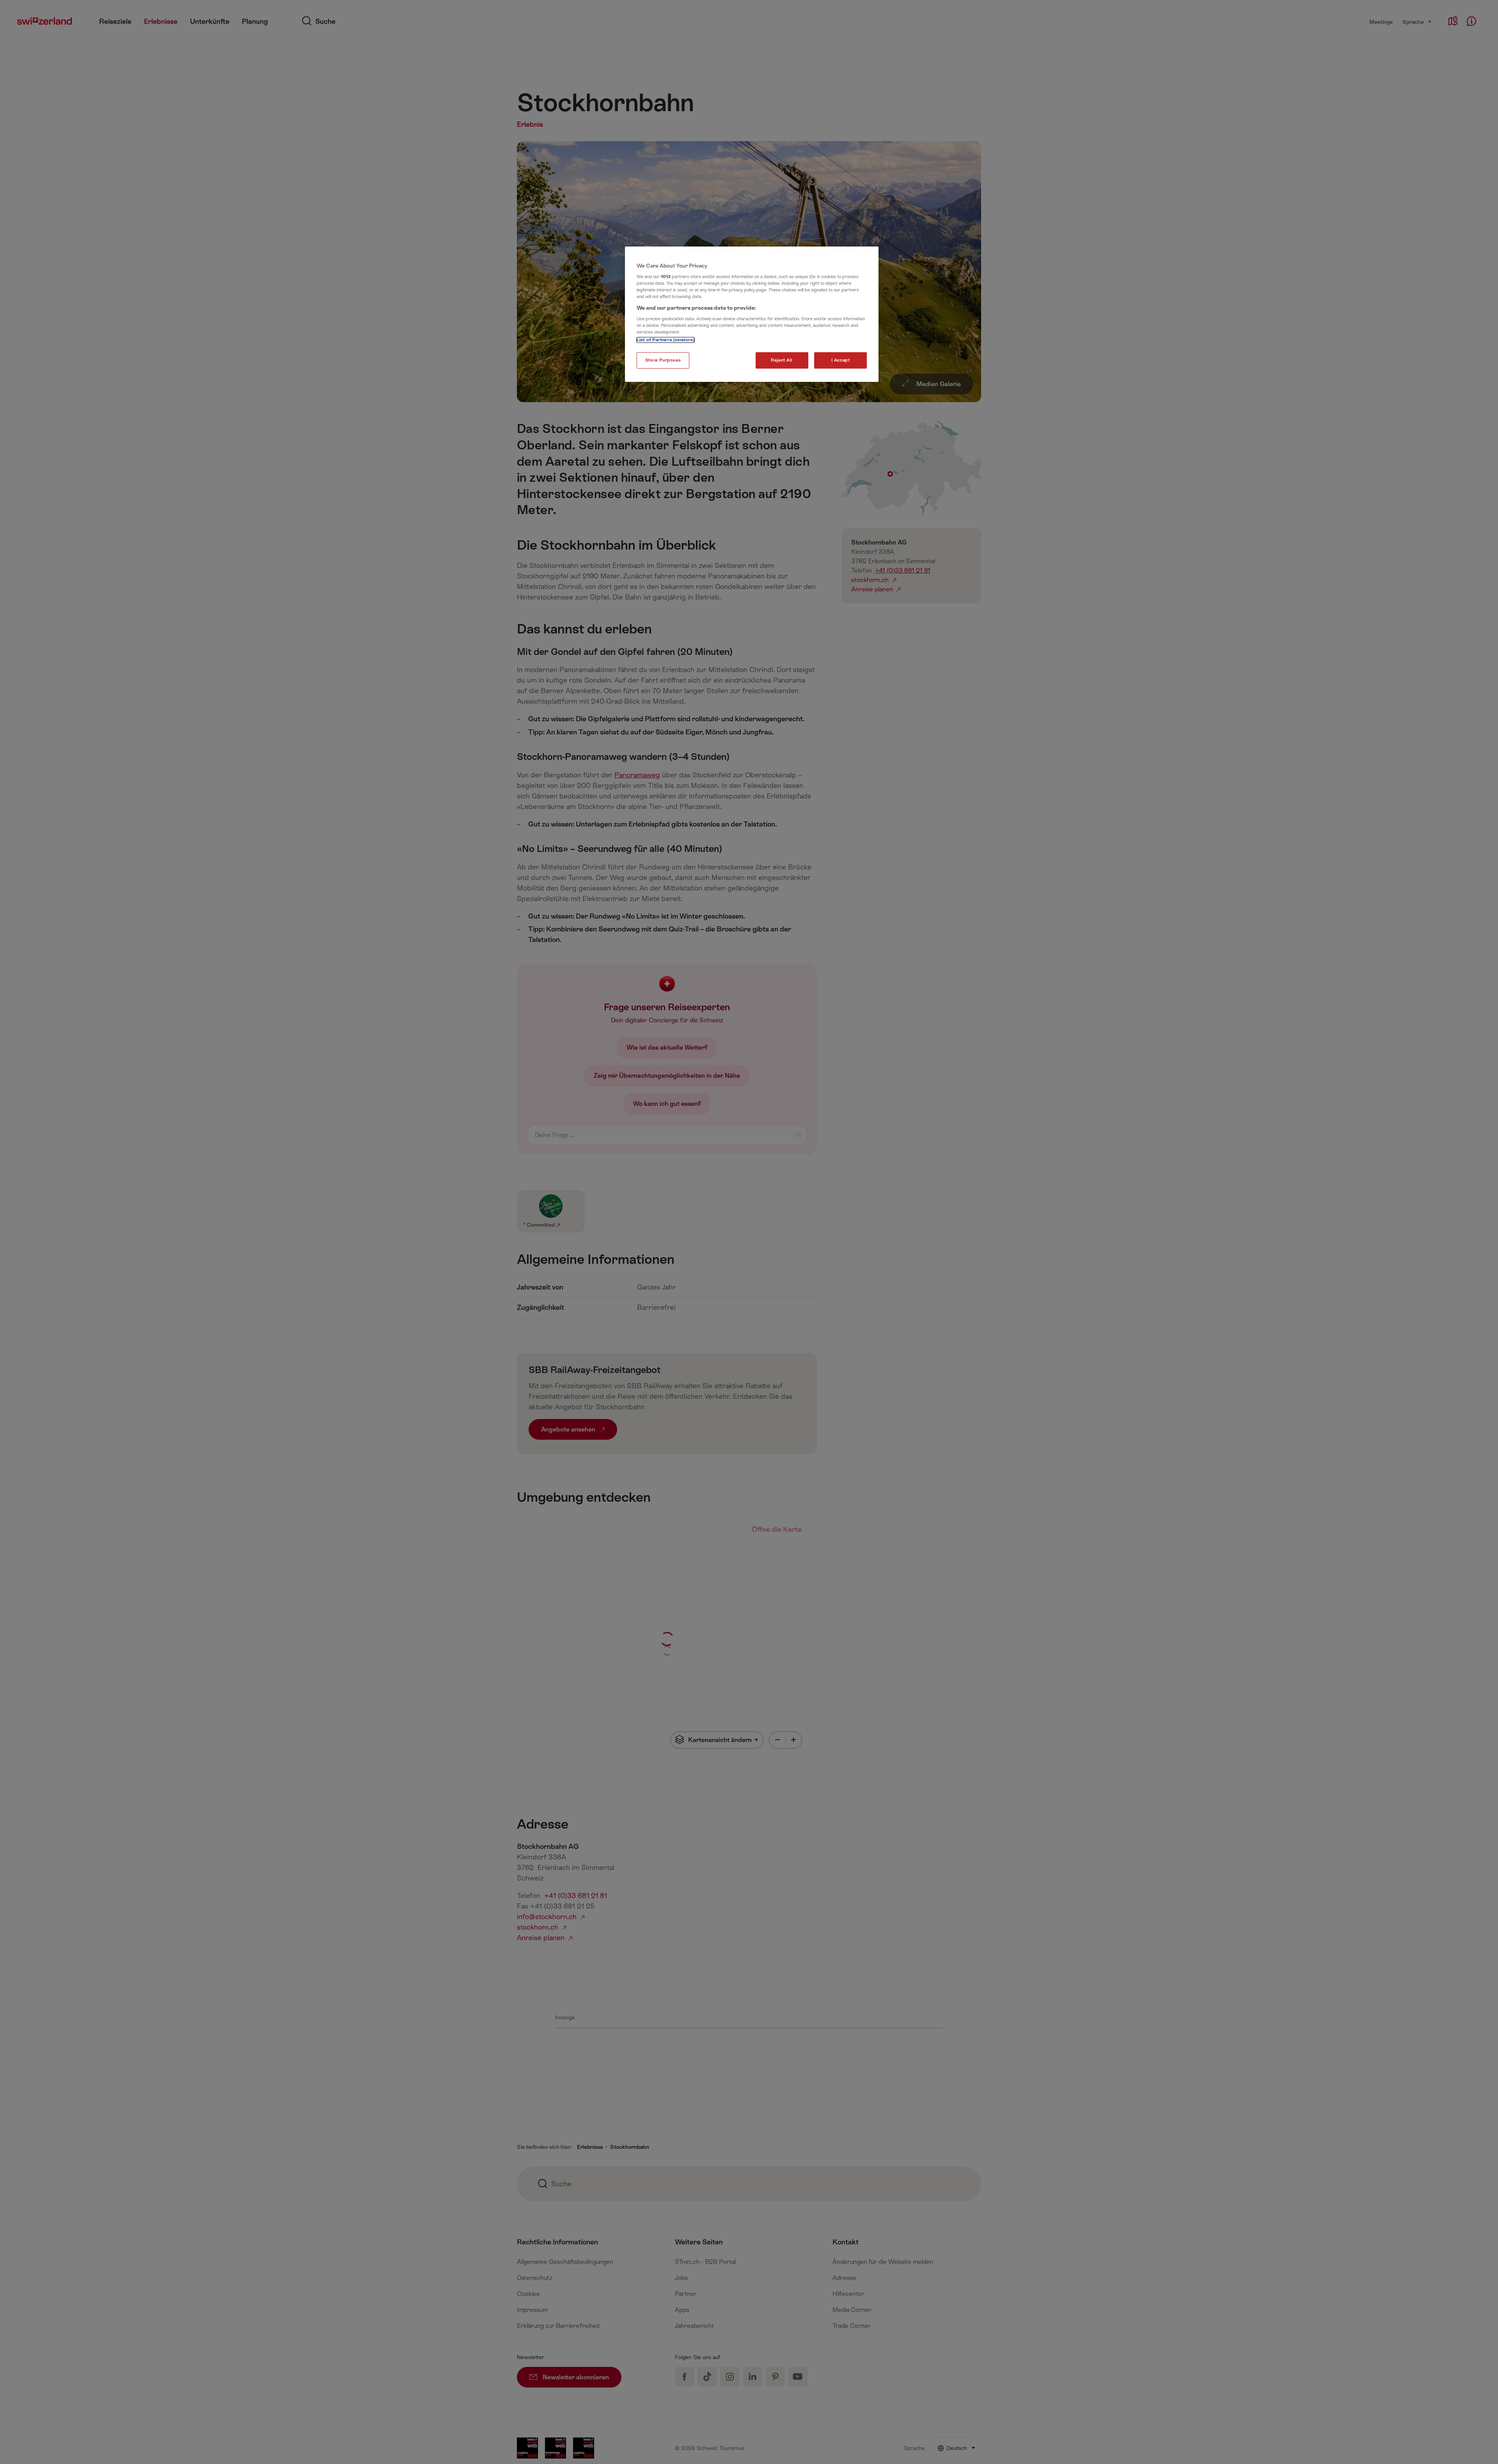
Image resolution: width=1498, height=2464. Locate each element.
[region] (752, 314)
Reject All (782, 360)
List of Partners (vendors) (666, 340)
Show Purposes (663, 360)
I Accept (841, 360)
